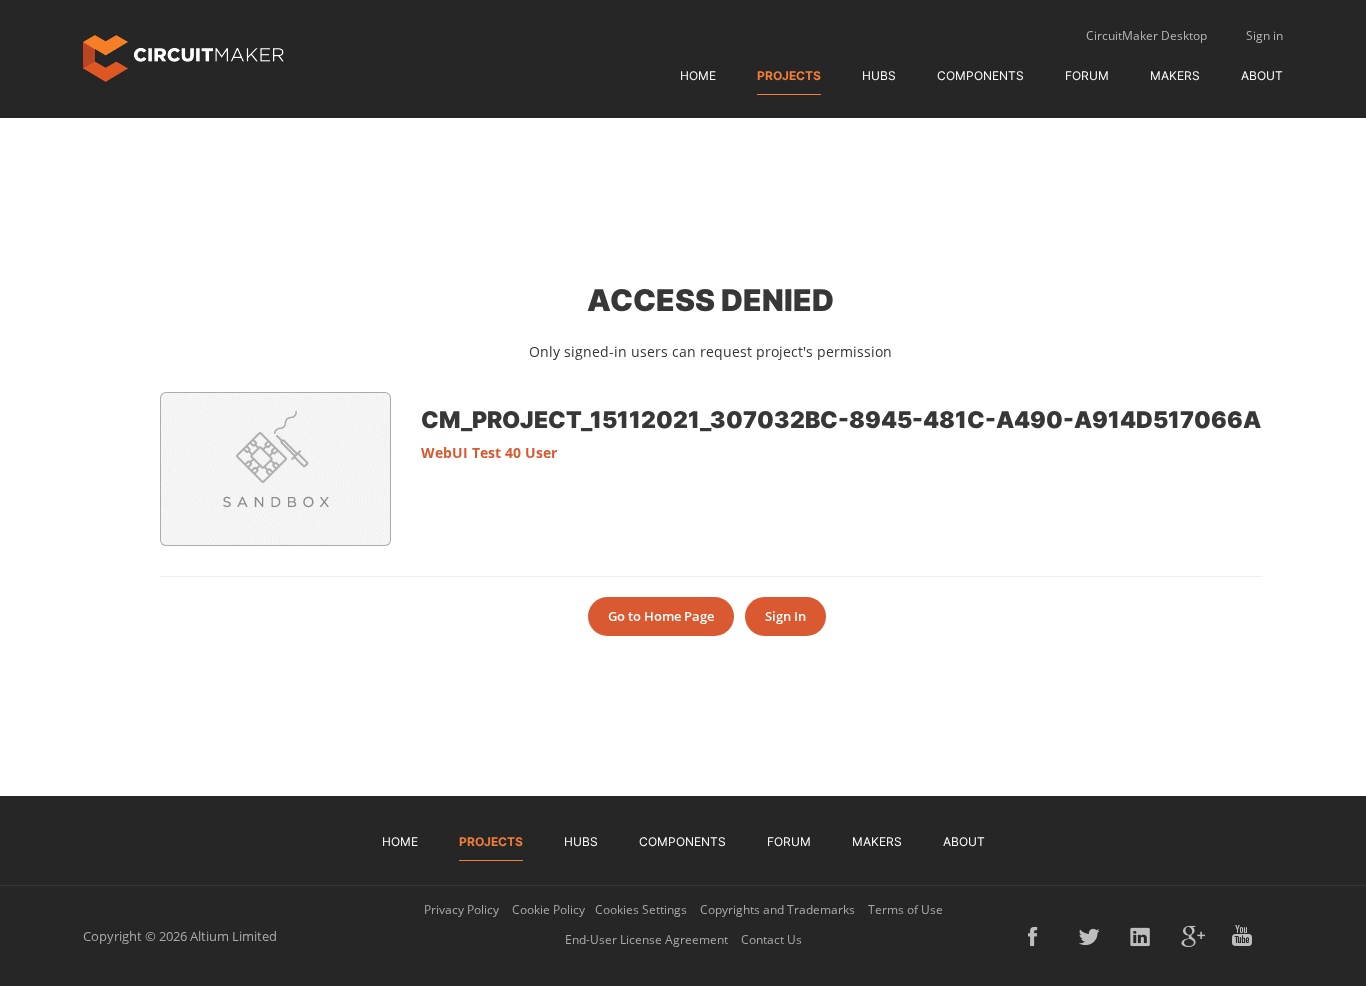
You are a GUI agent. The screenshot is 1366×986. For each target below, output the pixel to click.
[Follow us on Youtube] (1244, 936)
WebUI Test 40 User (489, 452)
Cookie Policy (548, 909)
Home (698, 75)
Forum (1087, 75)
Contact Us (771, 939)
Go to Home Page (661, 616)
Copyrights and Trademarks (777, 909)
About (1262, 75)
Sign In (785, 616)
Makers (1175, 75)
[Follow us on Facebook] (1040, 936)
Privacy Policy (461, 909)
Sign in (1264, 35)
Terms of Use (905, 909)
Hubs (879, 75)
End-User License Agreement (646, 939)
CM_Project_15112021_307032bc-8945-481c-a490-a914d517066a (841, 419)
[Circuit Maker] (183, 56)
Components (980, 75)
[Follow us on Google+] (1193, 936)
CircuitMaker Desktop (1146, 35)
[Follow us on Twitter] (1091, 936)
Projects (789, 75)
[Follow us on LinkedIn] (1142, 936)
